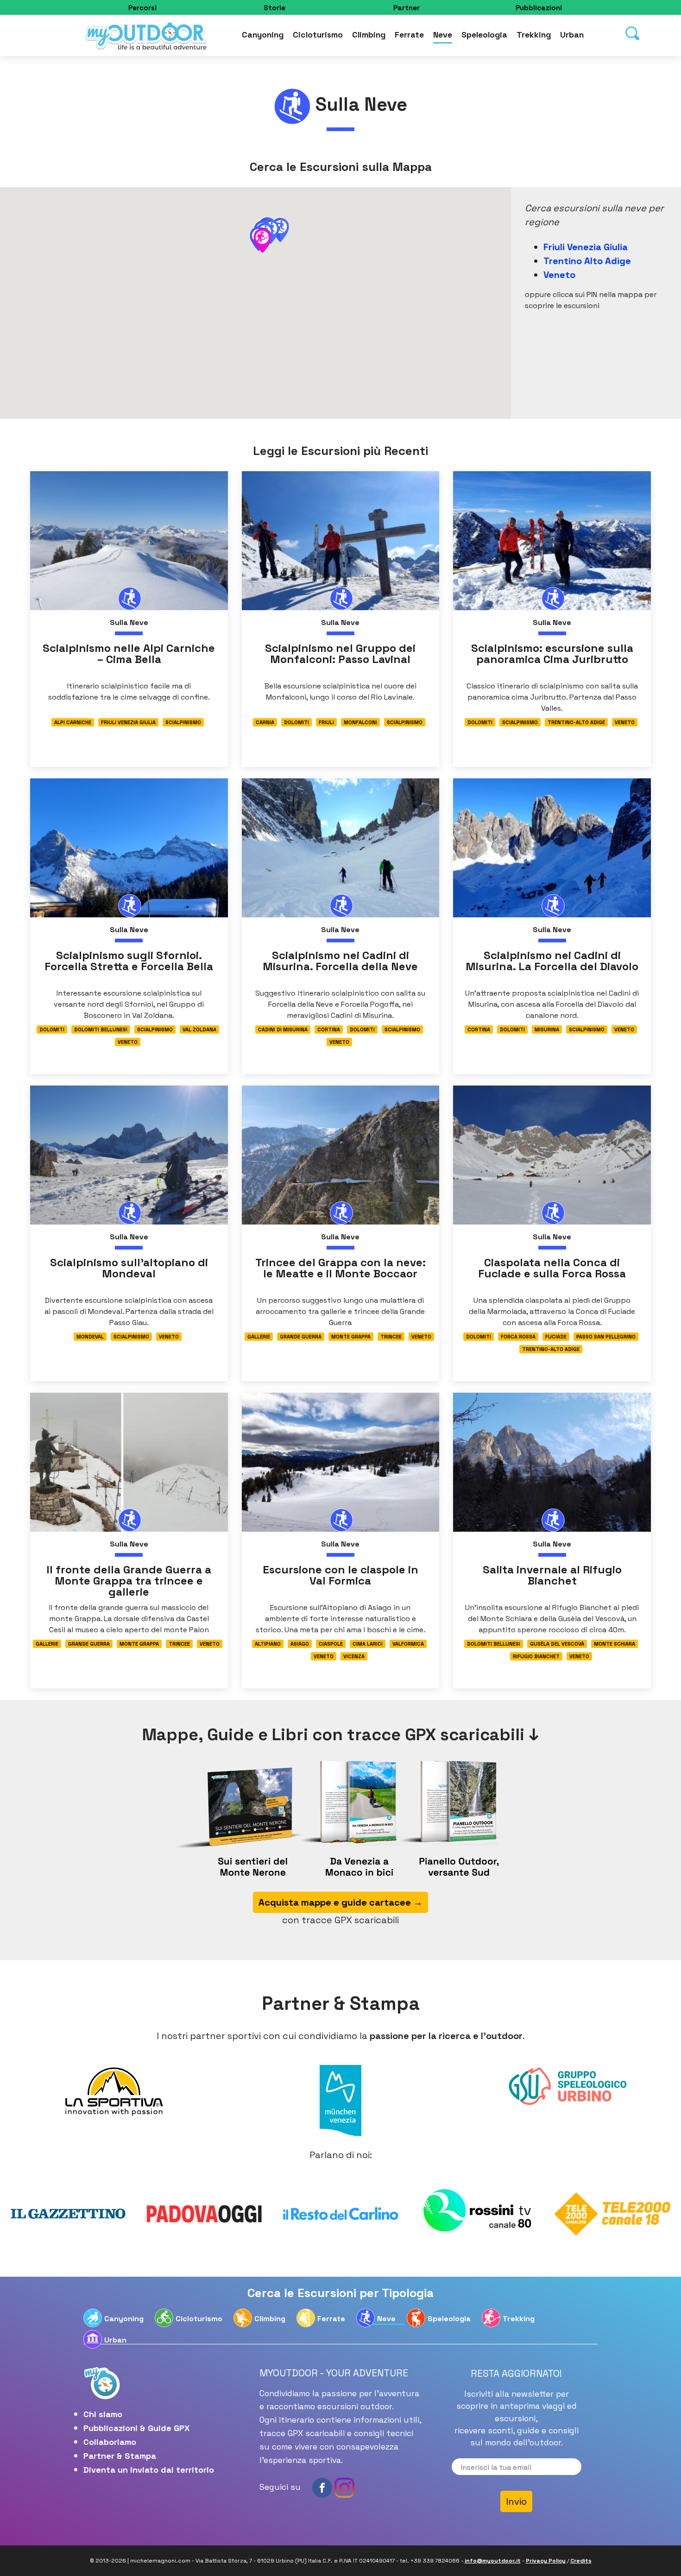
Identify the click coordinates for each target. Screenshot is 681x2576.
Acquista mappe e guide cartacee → (340, 268)
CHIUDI (532, 58)
